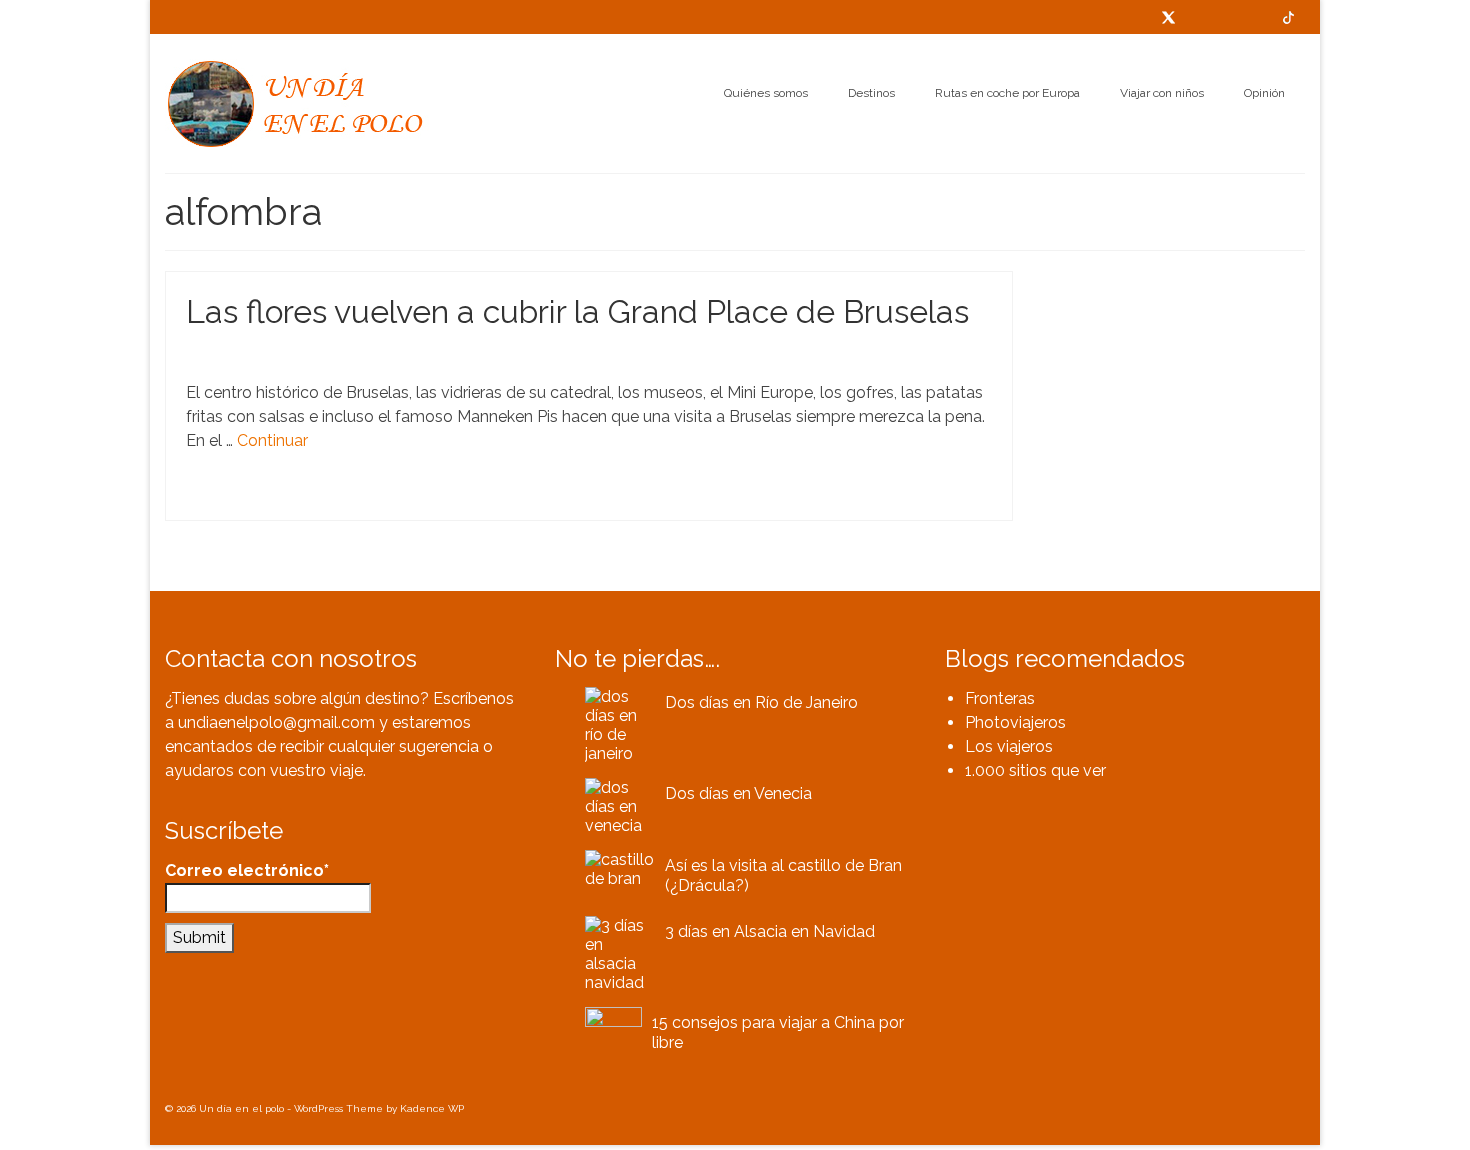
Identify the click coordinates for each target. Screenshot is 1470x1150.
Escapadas (304, 353)
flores (343, 497)
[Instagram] (1257, 17)
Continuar (272, 440)
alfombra (218, 497)
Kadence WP (432, 1108)
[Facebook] (1199, 17)
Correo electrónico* (247, 870)
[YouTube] (1228, 17)
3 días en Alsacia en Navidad (770, 931)
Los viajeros (1009, 746)
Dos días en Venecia (738, 793)
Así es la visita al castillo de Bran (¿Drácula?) (783, 875)
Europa (308, 497)
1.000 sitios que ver (1035, 770)
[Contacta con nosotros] (1137, 17)
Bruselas (265, 497)
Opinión (358, 353)
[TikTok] (1288, 17)
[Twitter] (1168, 17)
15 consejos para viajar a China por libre (778, 1032)
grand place (390, 497)
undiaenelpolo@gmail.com (276, 722)
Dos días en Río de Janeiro (761, 702)
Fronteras (1000, 698)
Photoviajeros (1015, 722)
